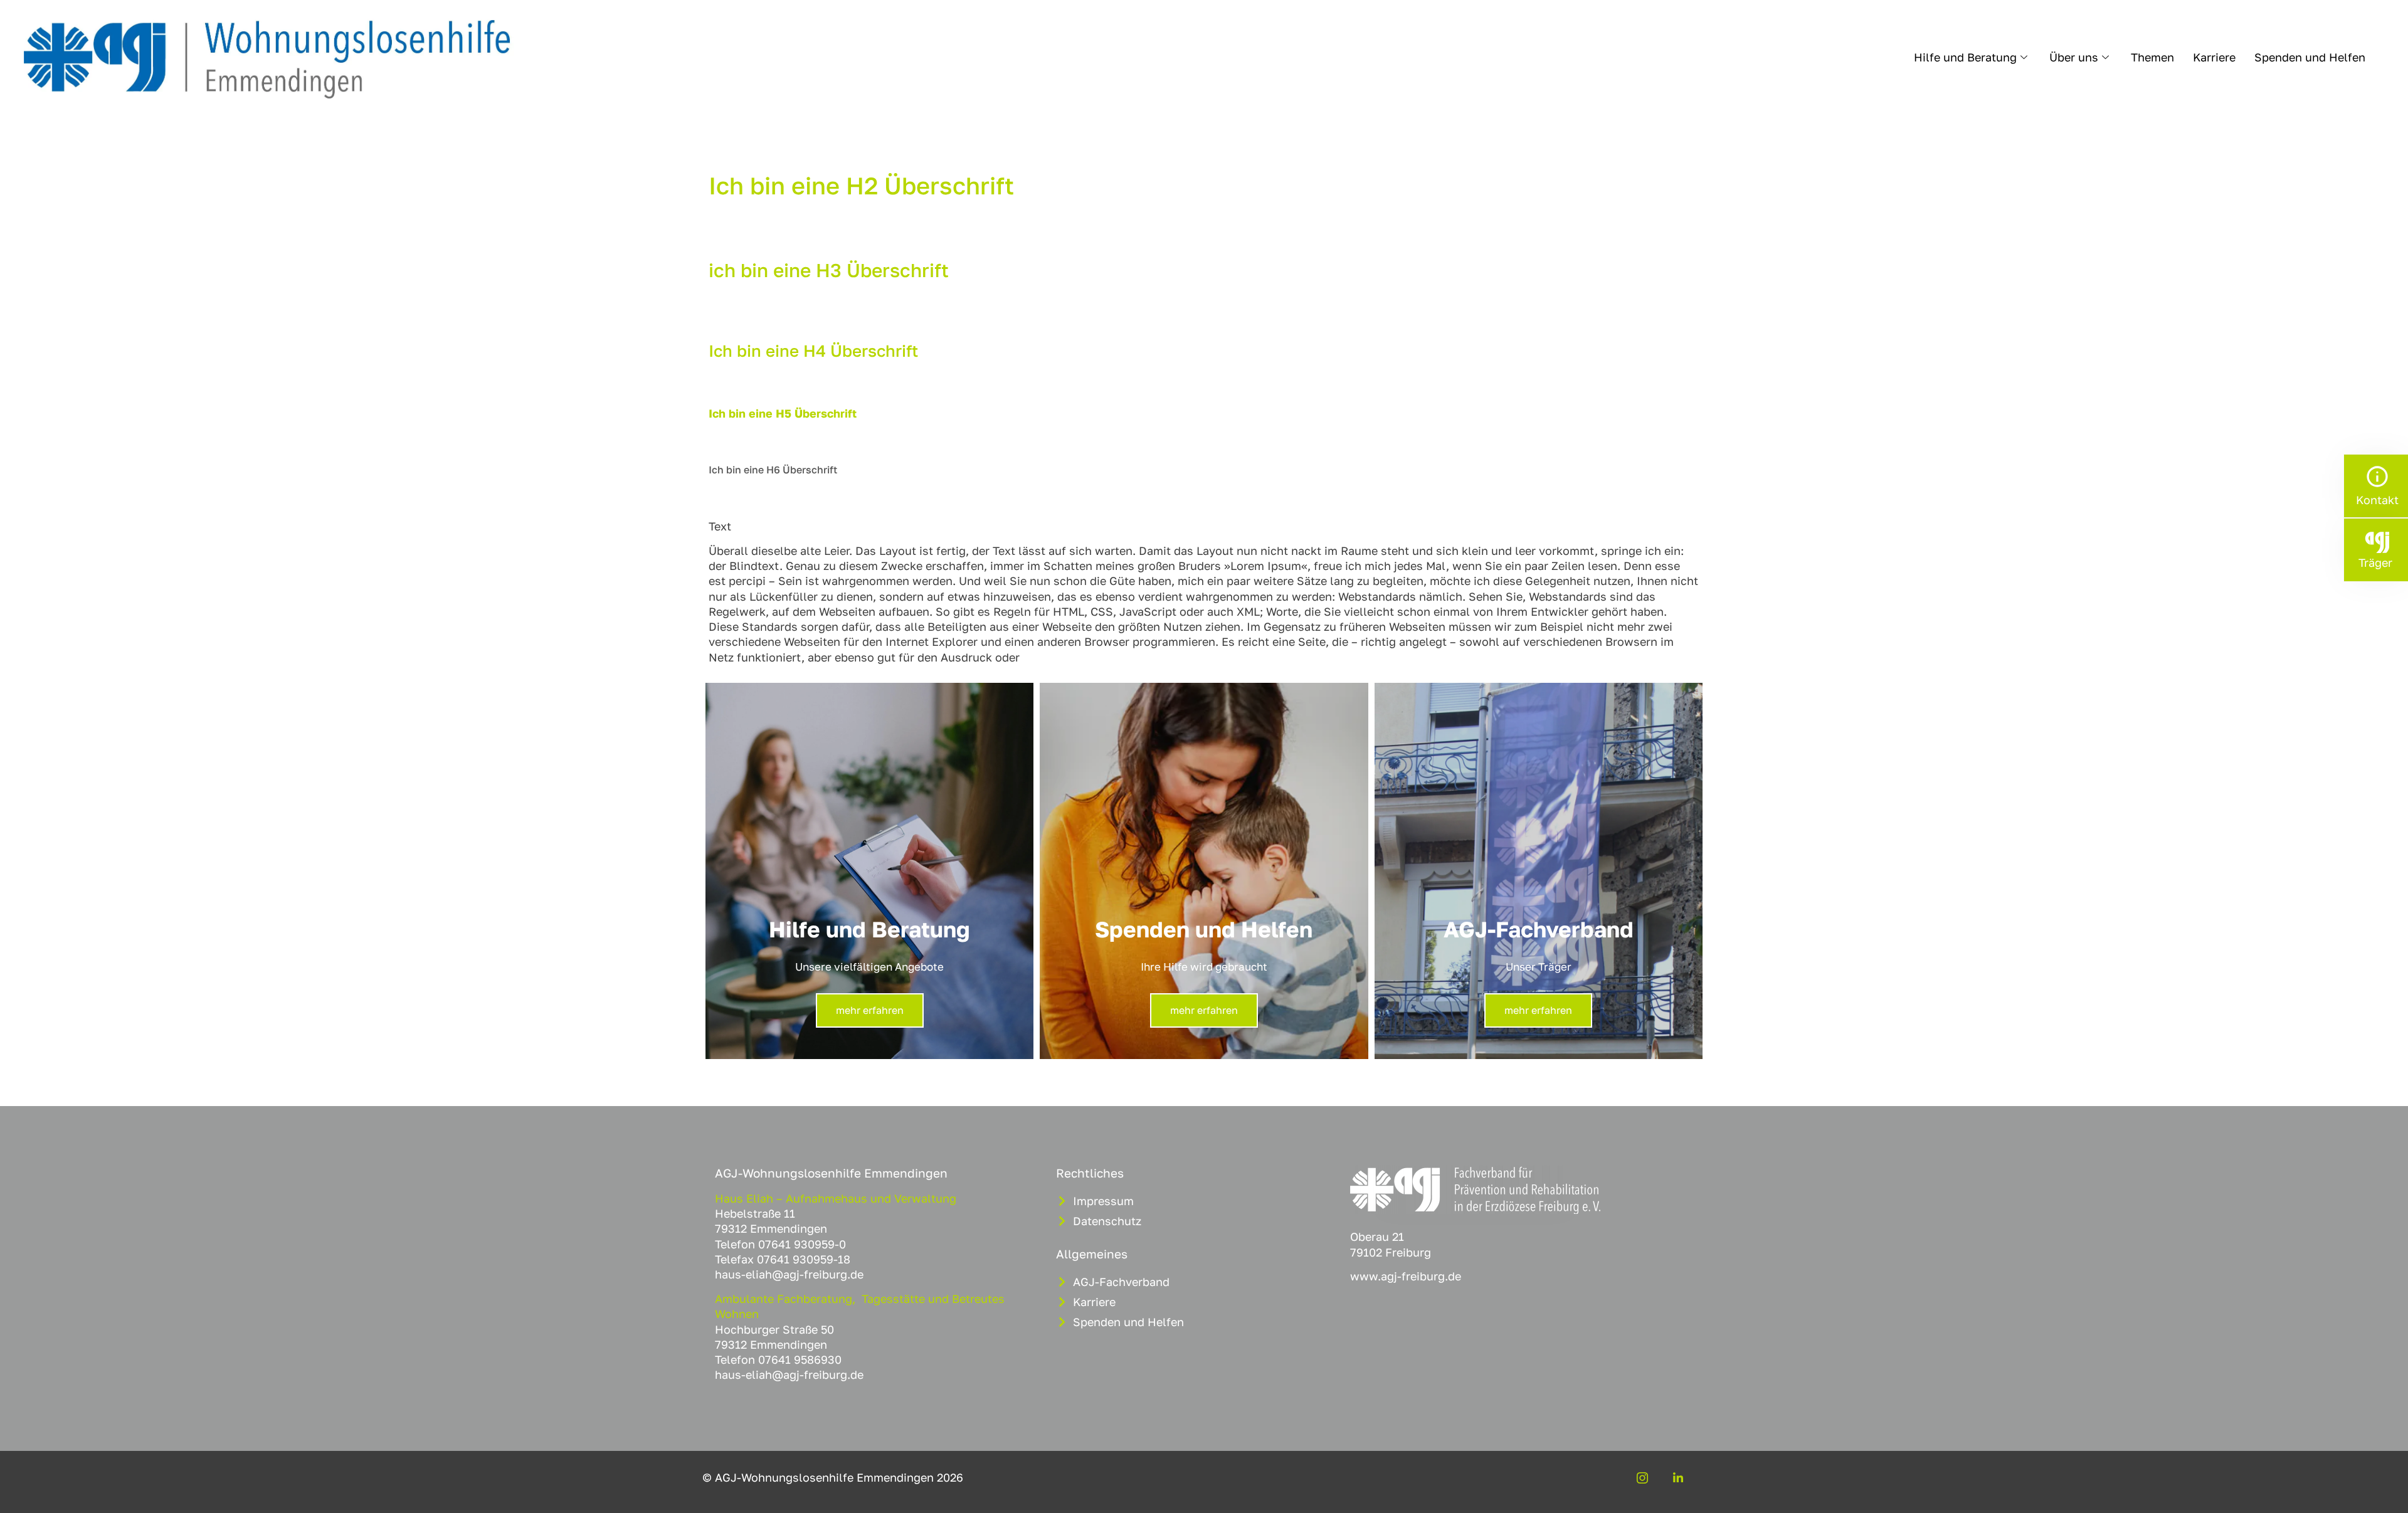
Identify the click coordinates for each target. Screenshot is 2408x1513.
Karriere (2214, 57)
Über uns (2074, 57)
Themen (2152, 57)
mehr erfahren (870, 1010)
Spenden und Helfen (2310, 57)
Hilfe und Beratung (1965, 57)
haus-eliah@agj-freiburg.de (789, 1274)
